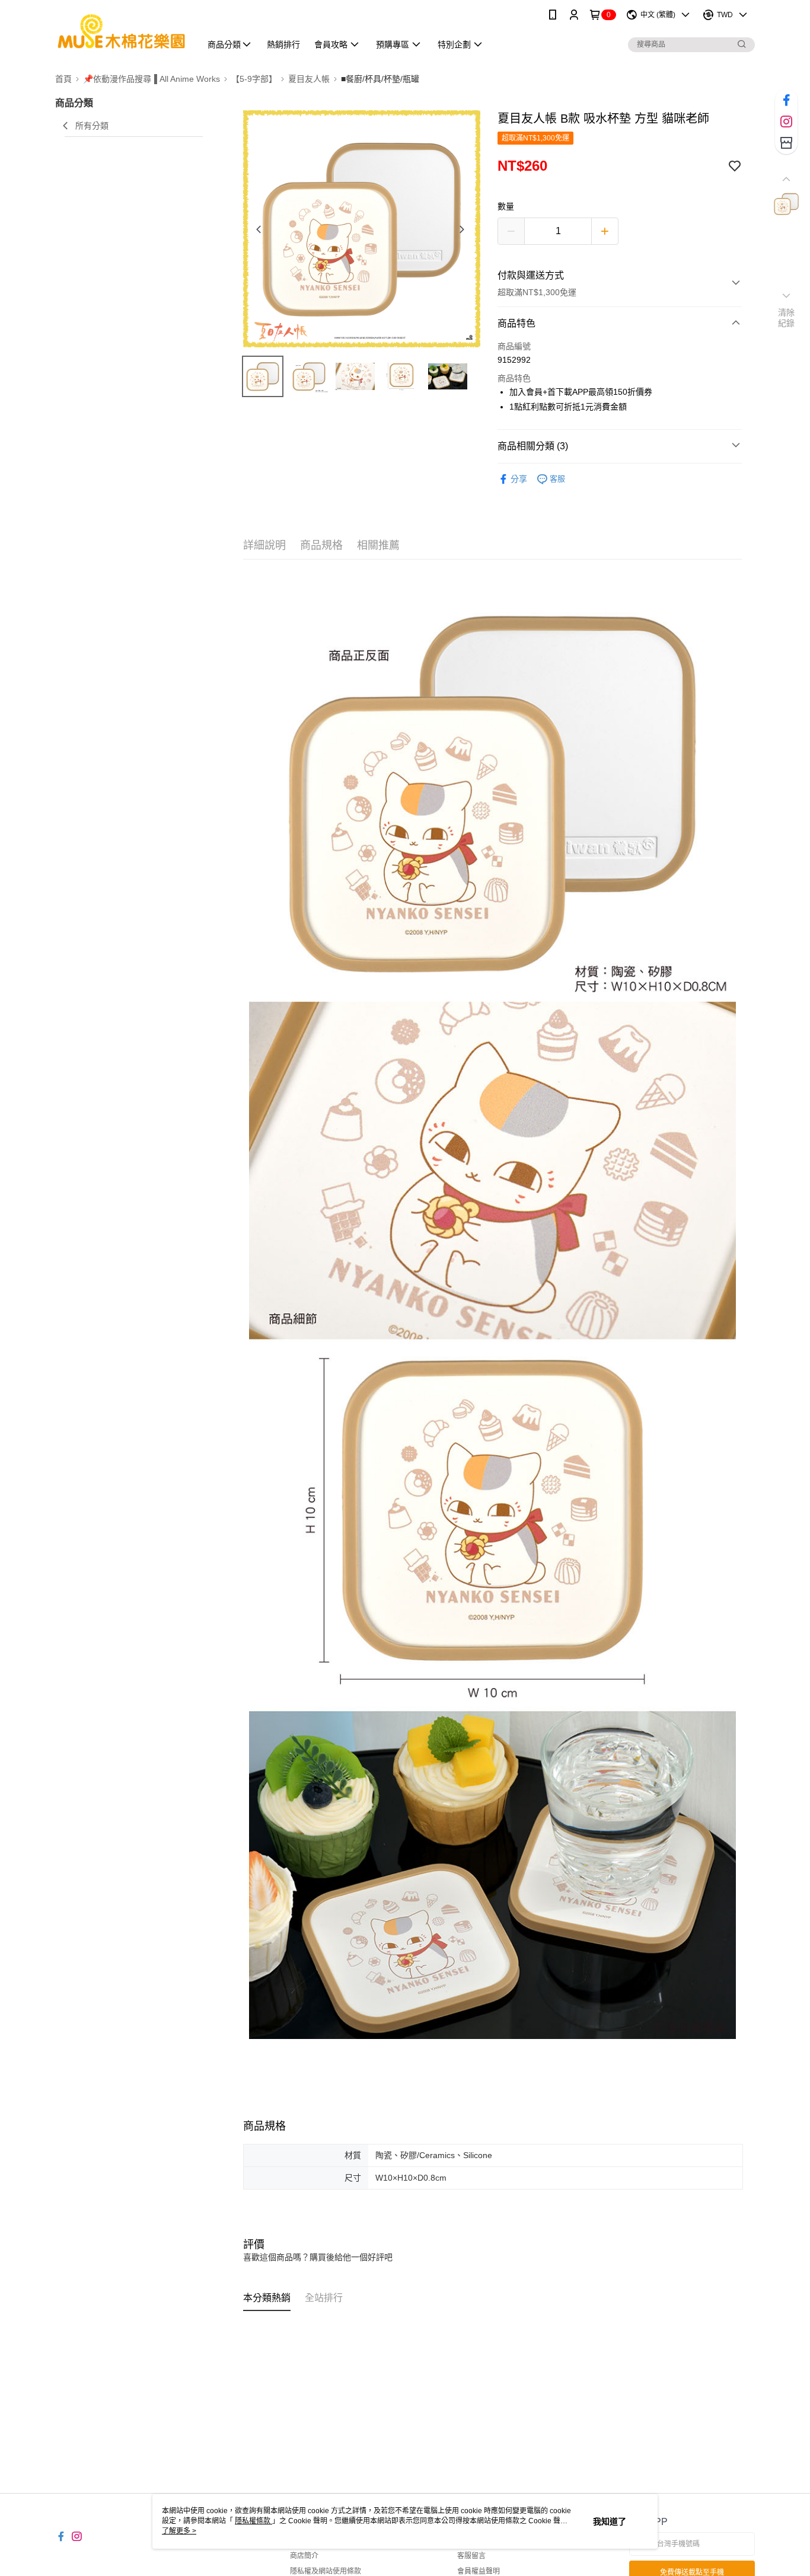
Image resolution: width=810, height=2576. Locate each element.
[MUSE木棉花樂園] (121, 31)
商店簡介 (304, 2556)
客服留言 (471, 2556)
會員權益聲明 (479, 2571)
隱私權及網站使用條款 (326, 2571)
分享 (519, 479)
